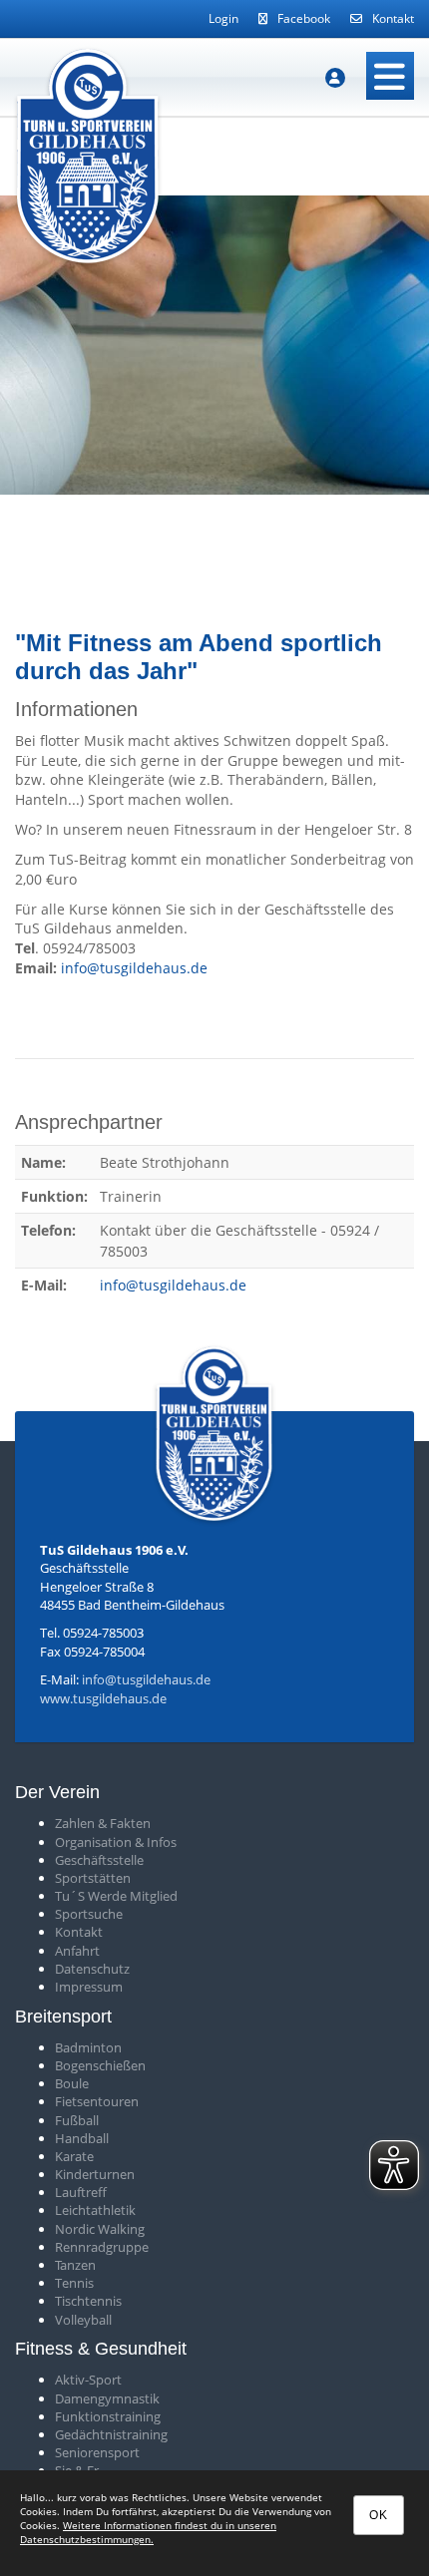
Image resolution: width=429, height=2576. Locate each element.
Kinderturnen (95, 2174)
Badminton (88, 2047)
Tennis (74, 2283)
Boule (72, 2083)
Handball (82, 2138)
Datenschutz (92, 1969)
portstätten (96, 1878)
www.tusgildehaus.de (103, 1698)
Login (223, 18)
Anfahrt (77, 1951)
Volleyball (83, 2320)
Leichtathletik (95, 2210)
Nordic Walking (100, 2229)
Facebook (304, 18)
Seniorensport (97, 2452)
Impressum (89, 1987)
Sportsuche (89, 1914)
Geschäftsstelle (99, 1860)
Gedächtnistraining (111, 2434)
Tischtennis (88, 2301)
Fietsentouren (97, 2101)
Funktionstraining (108, 2416)
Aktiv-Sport (88, 2380)
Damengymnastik (107, 2398)
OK (379, 2515)
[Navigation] (390, 76)
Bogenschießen (100, 2065)
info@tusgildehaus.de (134, 968)
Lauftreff (81, 2192)
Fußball (77, 2120)
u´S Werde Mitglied (120, 1896)
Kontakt (393, 18)
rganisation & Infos (121, 1842)
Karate (74, 2156)
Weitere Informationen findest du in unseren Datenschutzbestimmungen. (148, 2532)
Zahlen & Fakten (103, 1823)
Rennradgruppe (102, 2247)
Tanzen (75, 2265)
